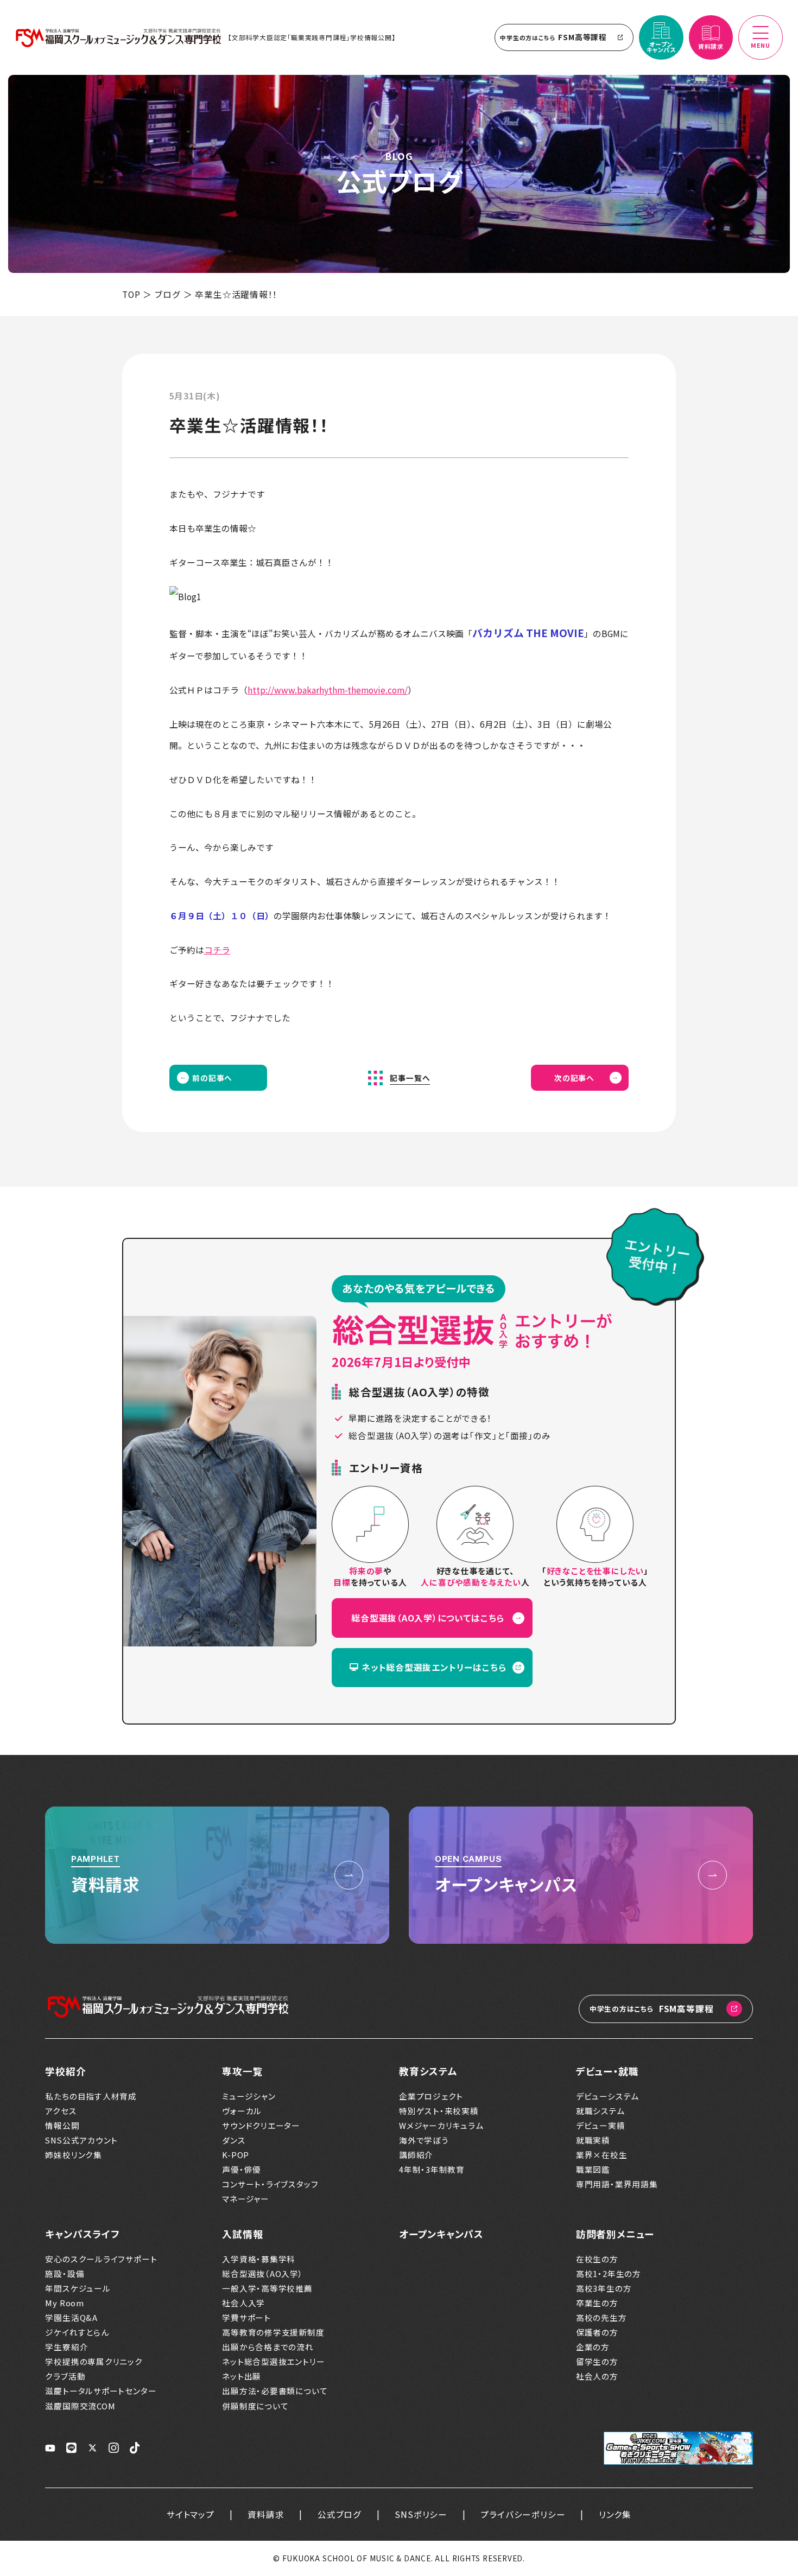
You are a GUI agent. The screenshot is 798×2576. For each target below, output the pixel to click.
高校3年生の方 (604, 2288)
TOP (131, 294)
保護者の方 (597, 2332)
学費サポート (246, 2318)
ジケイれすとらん (77, 2332)
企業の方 (593, 2347)
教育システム (428, 2071)
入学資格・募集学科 (259, 2259)
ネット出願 (242, 2376)
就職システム (600, 2111)
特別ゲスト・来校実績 (439, 2111)
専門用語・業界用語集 (617, 2184)
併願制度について (255, 2406)
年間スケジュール (78, 2288)
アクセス (61, 2111)
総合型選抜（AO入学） (263, 2274)
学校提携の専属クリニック (94, 2362)
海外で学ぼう (424, 2140)
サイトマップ (191, 2514)
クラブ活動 (65, 2376)
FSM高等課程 (553, 37)
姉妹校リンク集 (74, 2155)
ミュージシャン (249, 2096)
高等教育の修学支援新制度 (273, 2332)
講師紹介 (416, 2155)
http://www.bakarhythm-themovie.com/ (328, 690)
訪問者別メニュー (615, 2234)
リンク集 (615, 2514)
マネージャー (246, 2199)
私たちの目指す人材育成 (91, 2096)
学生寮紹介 (66, 2347)
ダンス (234, 2140)
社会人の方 (597, 2376)
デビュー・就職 (607, 2071)
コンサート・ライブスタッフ (270, 2184)
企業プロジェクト (431, 2096)
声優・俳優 (242, 2170)
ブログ (167, 294)
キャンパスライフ (82, 2234)
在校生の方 (597, 2259)
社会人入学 (243, 2303)
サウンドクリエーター (261, 2126)
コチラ (217, 950)
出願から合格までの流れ (268, 2347)
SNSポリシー (421, 2514)
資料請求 (266, 2514)
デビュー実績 (601, 2126)
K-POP (236, 2155)
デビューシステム (607, 2096)
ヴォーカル (242, 2111)
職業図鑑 (593, 2170)
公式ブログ (340, 2514)
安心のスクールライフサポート (101, 2259)
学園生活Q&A (71, 2318)
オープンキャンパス (441, 2234)
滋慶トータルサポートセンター (101, 2391)
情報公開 (62, 2126)
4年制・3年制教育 (432, 2170)
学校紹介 (65, 2071)
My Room (65, 2303)
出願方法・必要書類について (275, 2391)
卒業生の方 (597, 2303)
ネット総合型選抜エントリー (273, 2362)
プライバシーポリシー (523, 2514)
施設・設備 (65, 2274)
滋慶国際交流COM (80, 2406)
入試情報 (242, 2234)
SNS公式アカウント (81, 2140)
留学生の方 (597, 2362)
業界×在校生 (602, 2155)
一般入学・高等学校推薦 (267, 2288)
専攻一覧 (242, 2071)
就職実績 (593, 2140)
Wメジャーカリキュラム (441, 2126)
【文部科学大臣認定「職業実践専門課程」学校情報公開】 (312, 37)
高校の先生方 (601, 2318)
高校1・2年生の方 (609, 2274)
